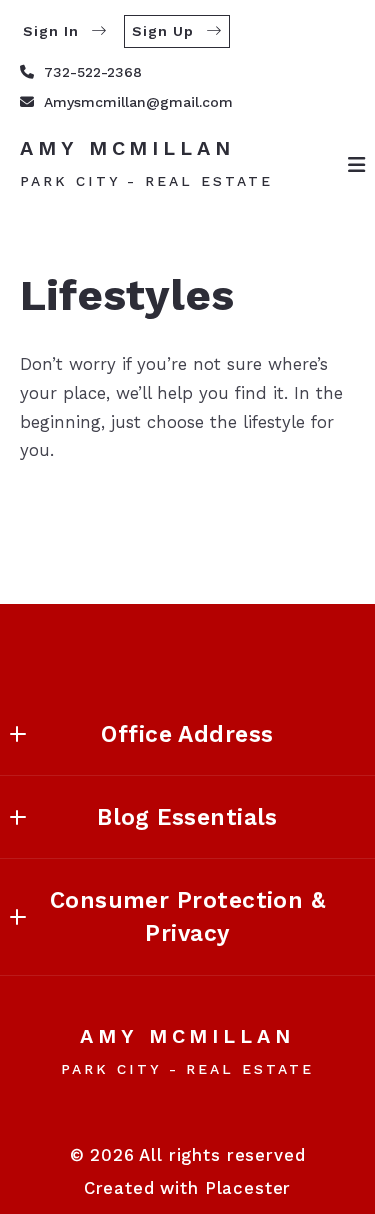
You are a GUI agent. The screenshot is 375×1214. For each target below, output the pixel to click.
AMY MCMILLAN (127, 148)
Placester (248, 1188)
